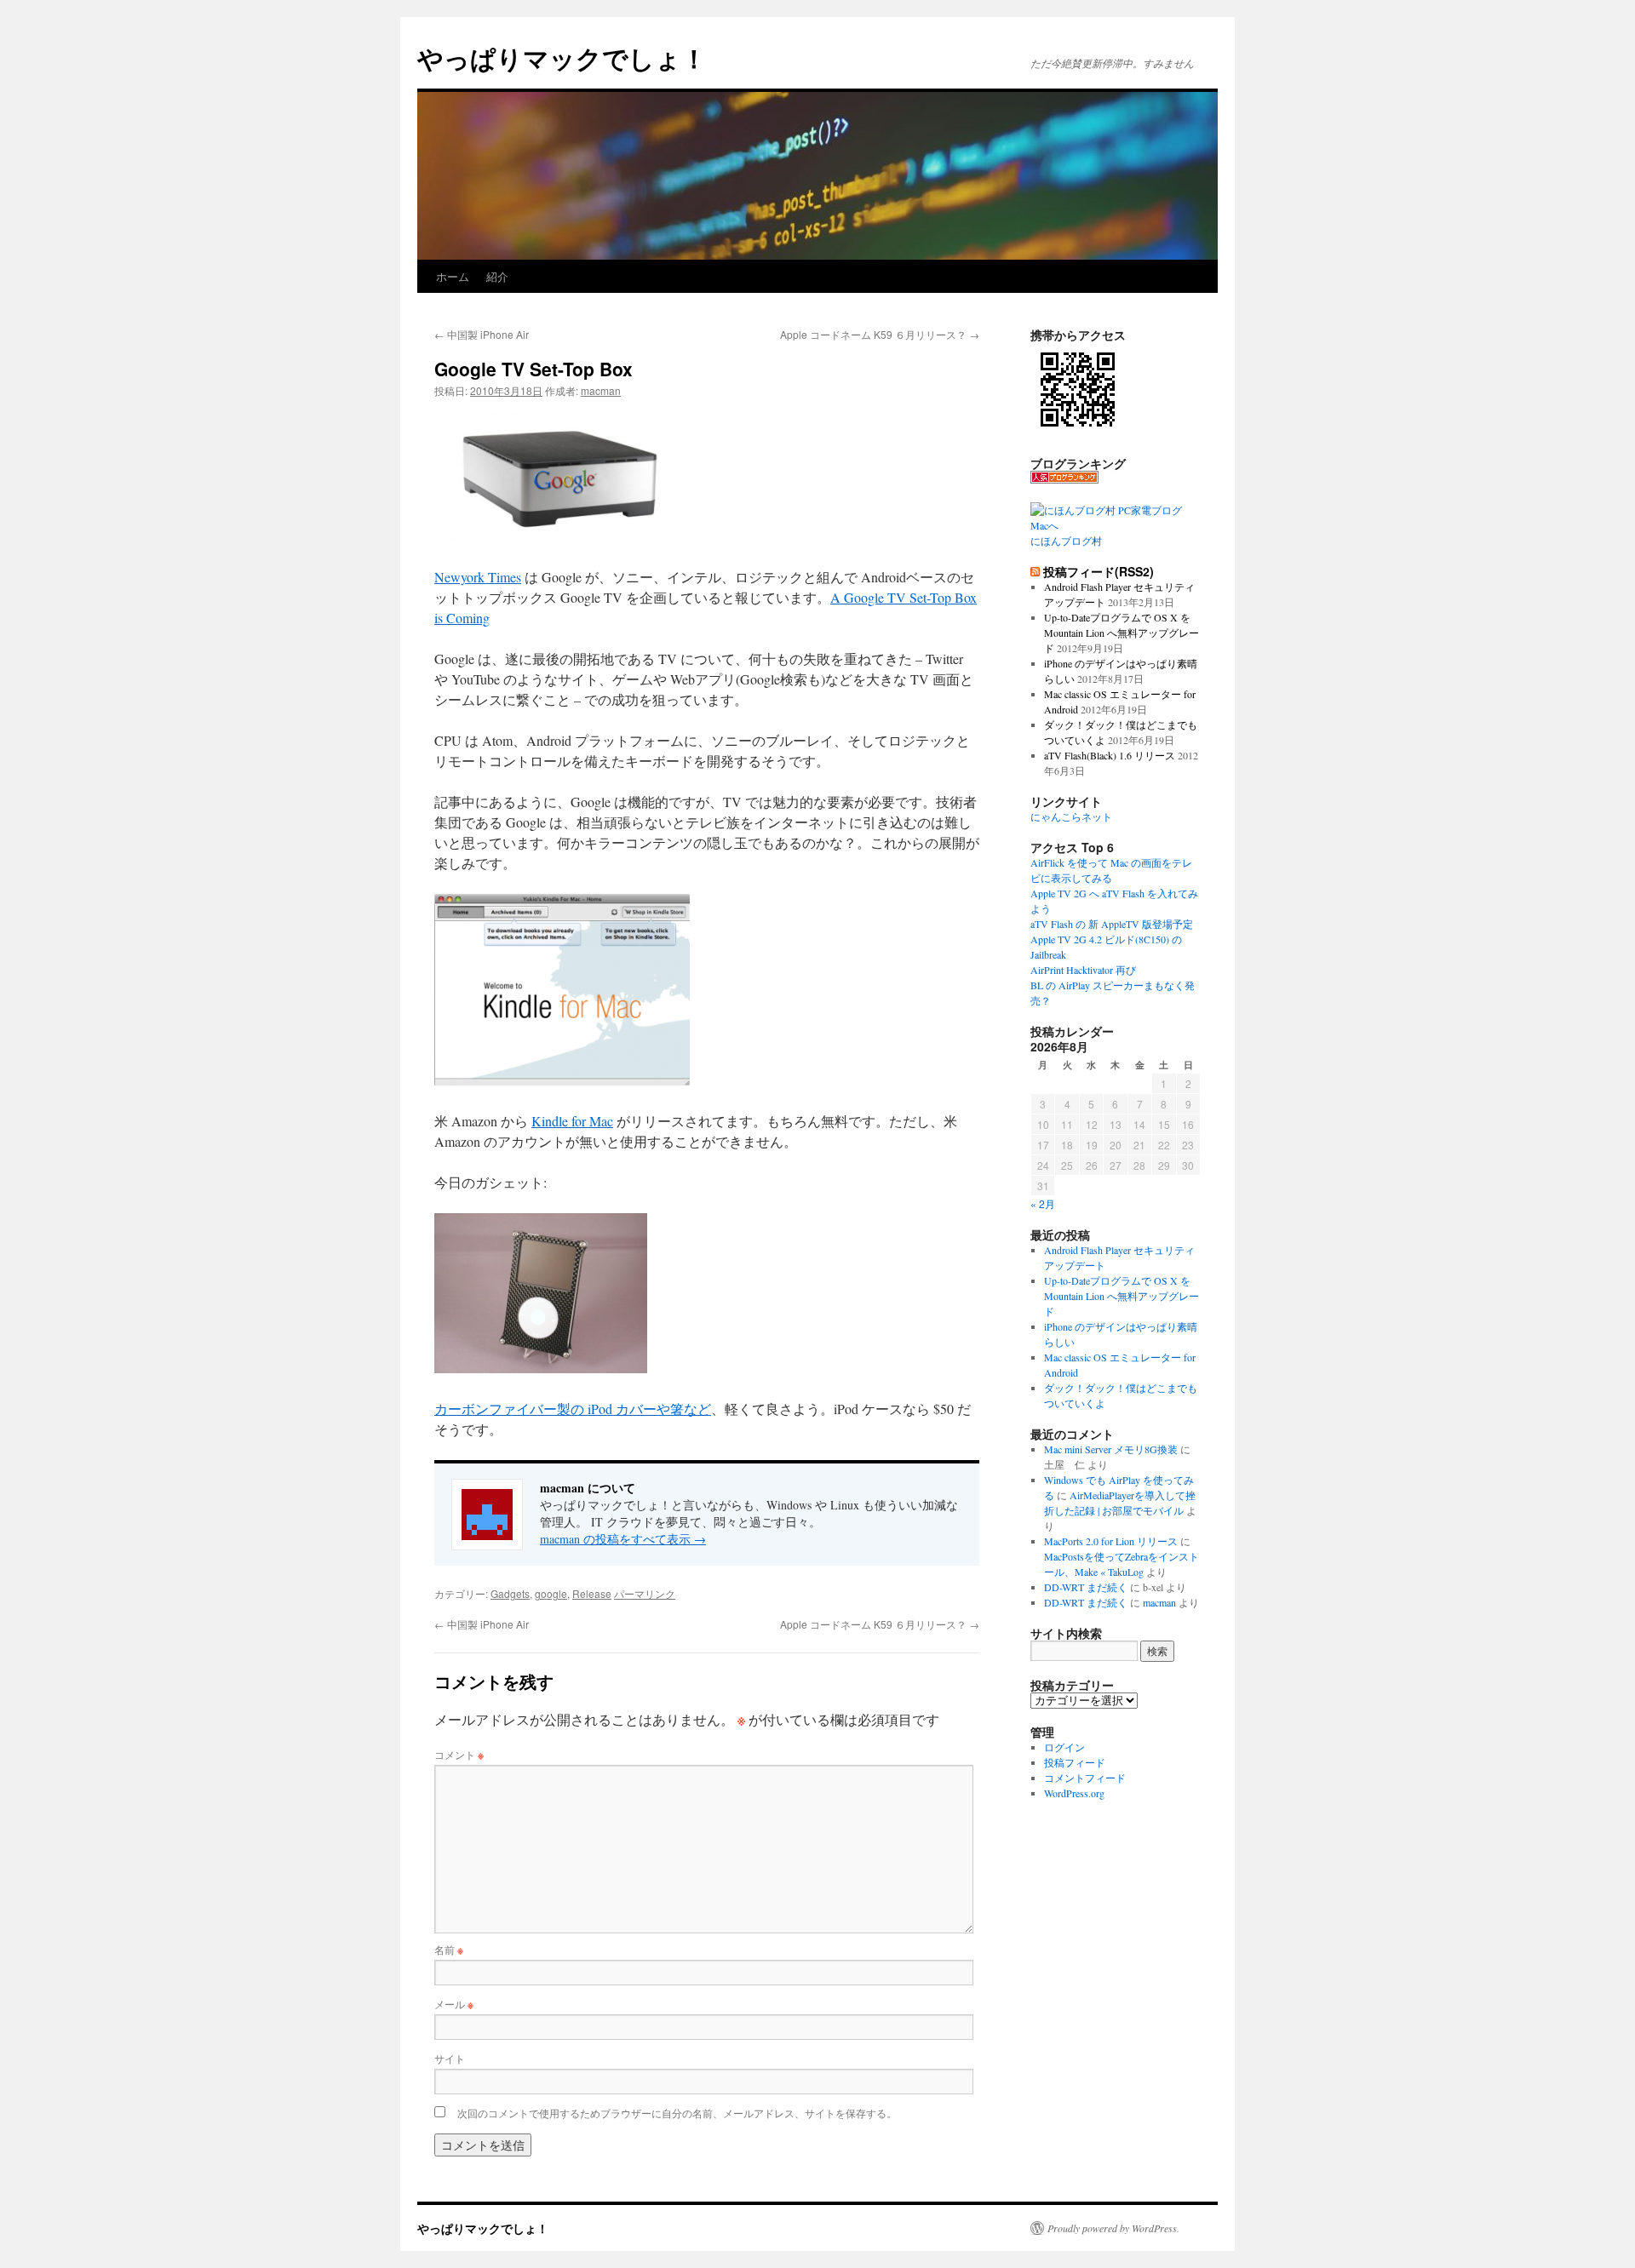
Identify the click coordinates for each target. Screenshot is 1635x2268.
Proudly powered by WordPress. (1113, 2228)
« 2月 (1043, 1203)
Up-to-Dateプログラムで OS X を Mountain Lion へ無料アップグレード (1122, 633)
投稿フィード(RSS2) (1099, 571)
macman (601, 390)
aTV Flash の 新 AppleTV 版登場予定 (1112, 924)
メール (454, 2004)
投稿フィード (1075, 1762)
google (551, 1593)
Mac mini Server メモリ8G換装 (1111, 1449)
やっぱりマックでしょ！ (562, 57)
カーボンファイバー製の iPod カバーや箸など (573, 1409)
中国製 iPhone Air (482, 334)
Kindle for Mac (572, 1121)
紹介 (497, 276)
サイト (450, 2058)
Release (592, 1593)
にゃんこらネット (1071, 816)
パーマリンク (645, 1593)
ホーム (453, 276)
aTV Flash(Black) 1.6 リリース (1110, 755)
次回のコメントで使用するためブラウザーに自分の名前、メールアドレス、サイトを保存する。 (677, 2113)
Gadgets (510, 1593)
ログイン (1064, 1747)
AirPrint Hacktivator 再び (1083, 970)
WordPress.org (1074, 1793)
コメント (459, 1754)
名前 (449, 1949)
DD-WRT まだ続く (1086, 1587)
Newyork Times (478, 577)
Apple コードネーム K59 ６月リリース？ (880, 334)
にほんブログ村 (1066, 541)
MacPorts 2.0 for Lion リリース (1111, 1541)
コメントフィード (1085, 1778)
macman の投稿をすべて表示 (623, 1539)
